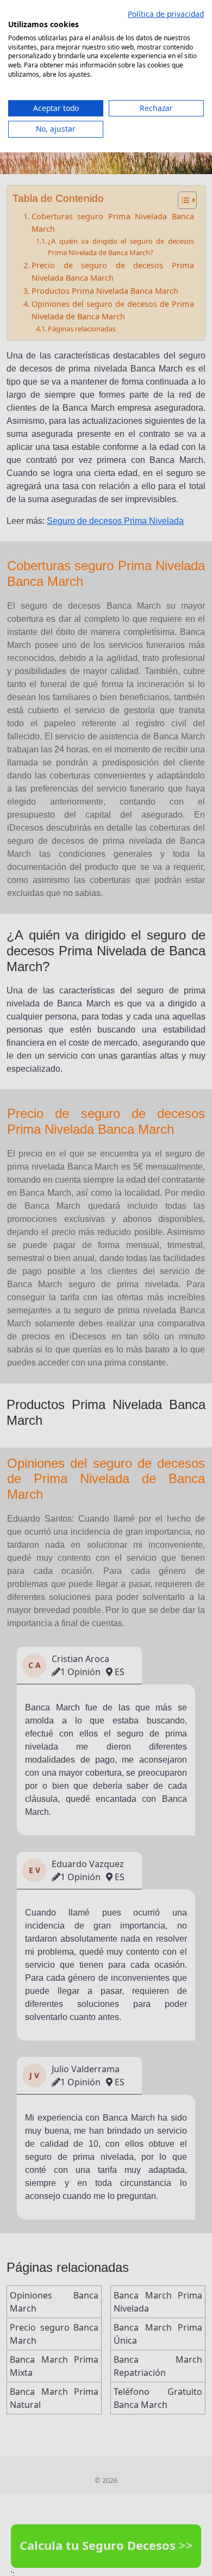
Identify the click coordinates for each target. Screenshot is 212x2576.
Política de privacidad (166, 14)
